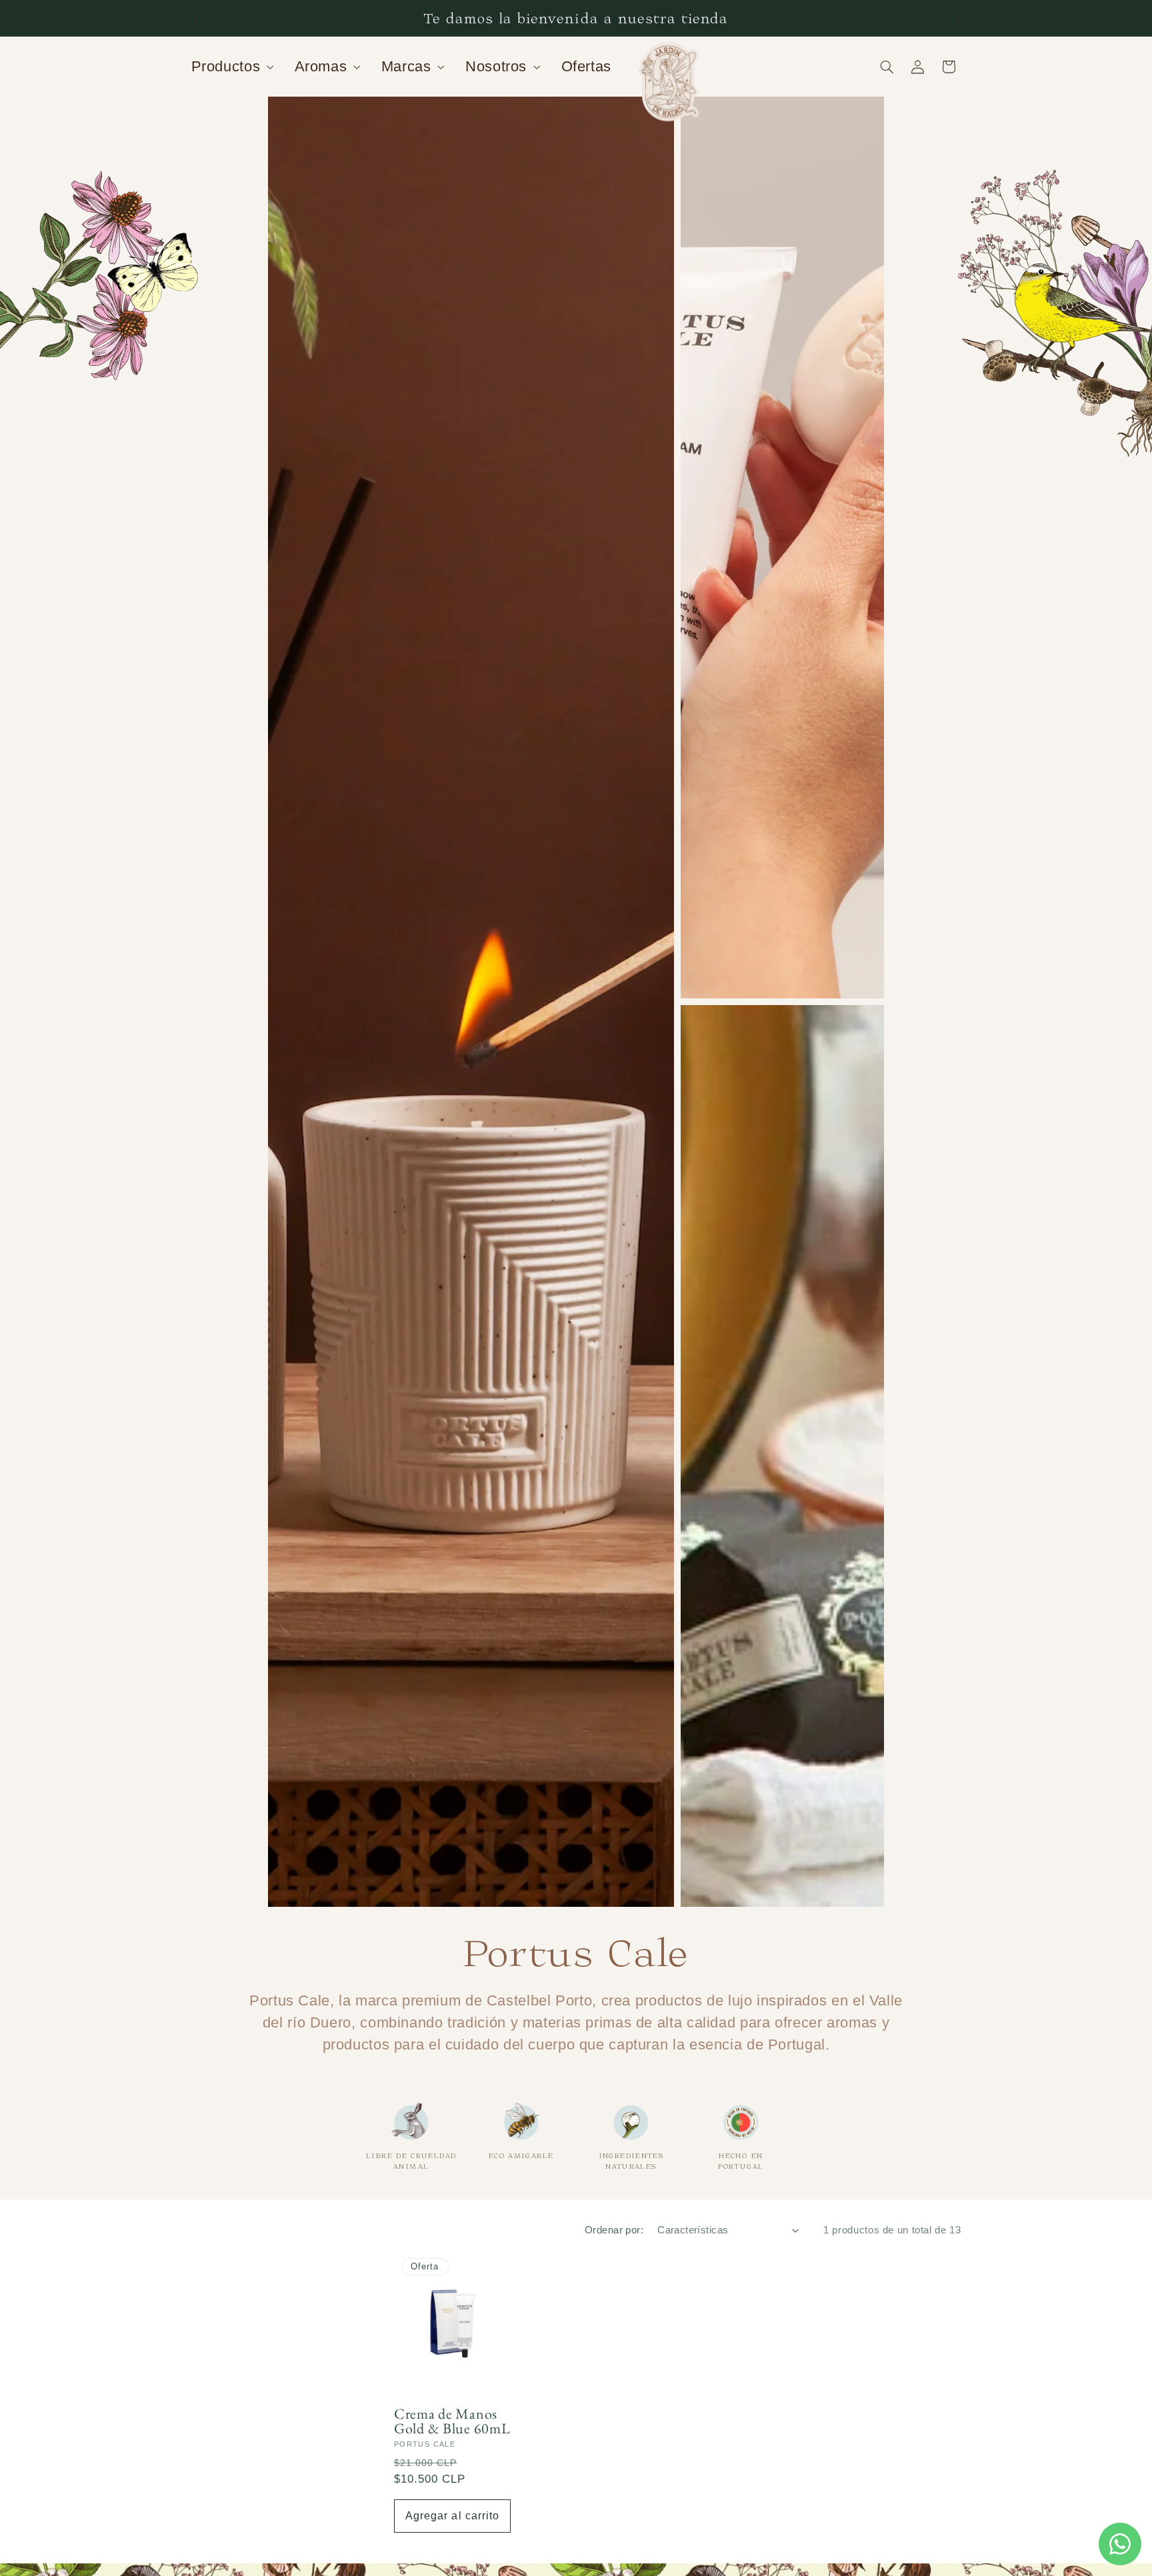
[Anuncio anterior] (195, 18)
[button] (231, 67)
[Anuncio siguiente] (957, 18)
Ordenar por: (614, 2230)
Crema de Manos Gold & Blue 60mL (452, 2421)
